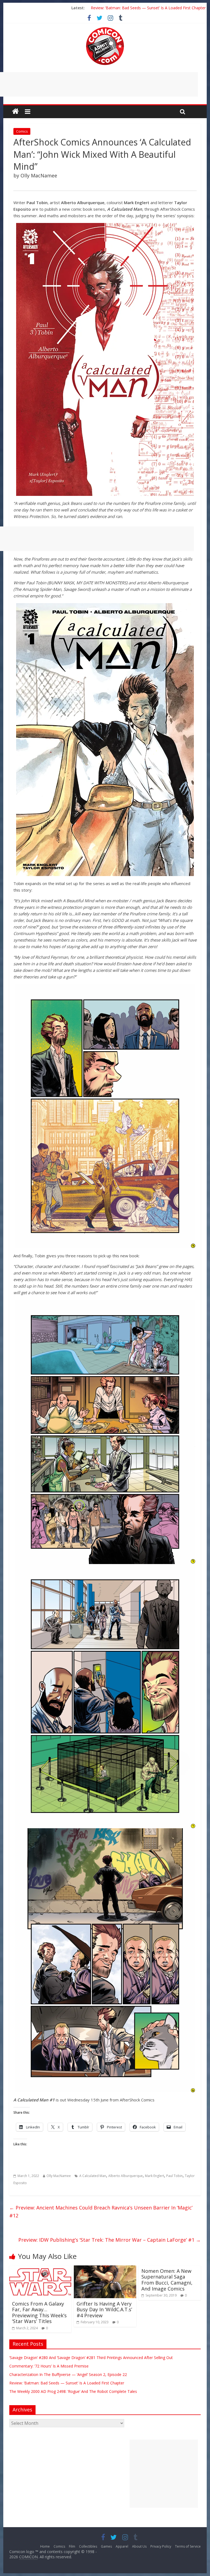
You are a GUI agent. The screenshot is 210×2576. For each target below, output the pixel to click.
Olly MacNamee (59, 2176)
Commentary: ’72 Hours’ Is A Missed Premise (49, 2366)
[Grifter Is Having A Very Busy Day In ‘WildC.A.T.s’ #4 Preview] (105, 2269)
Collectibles (88, 2546)
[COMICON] (105, 29)
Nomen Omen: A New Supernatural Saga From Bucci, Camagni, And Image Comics (167, 2280)
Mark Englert (154, 2176)
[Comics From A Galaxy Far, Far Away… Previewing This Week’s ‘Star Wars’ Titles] (40, 2269)
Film (72, 2546)
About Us (139, 2546)
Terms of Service (188, 2546)
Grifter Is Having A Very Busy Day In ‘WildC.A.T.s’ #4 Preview (104, 2310)
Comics (22, 131)
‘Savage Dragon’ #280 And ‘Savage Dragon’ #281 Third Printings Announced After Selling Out (91, 2358)
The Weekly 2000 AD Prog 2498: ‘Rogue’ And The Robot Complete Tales (73, 2391)
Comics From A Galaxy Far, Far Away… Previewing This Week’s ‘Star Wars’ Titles (39, 2313)
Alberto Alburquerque (126, 2176)
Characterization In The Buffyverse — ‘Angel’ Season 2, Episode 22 (148, 8)
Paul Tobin (174, 2176)
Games (106, 2546)
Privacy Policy (161, 2546)
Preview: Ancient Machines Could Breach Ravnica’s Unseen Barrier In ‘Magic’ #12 (101, 2212)
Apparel (122, 2546)
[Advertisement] (164, 2474)
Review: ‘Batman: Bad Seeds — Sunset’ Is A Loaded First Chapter (67, 2383)
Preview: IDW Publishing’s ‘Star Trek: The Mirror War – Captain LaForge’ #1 (110, 2240)
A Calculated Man (93, 2176)
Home (45, 2546)
